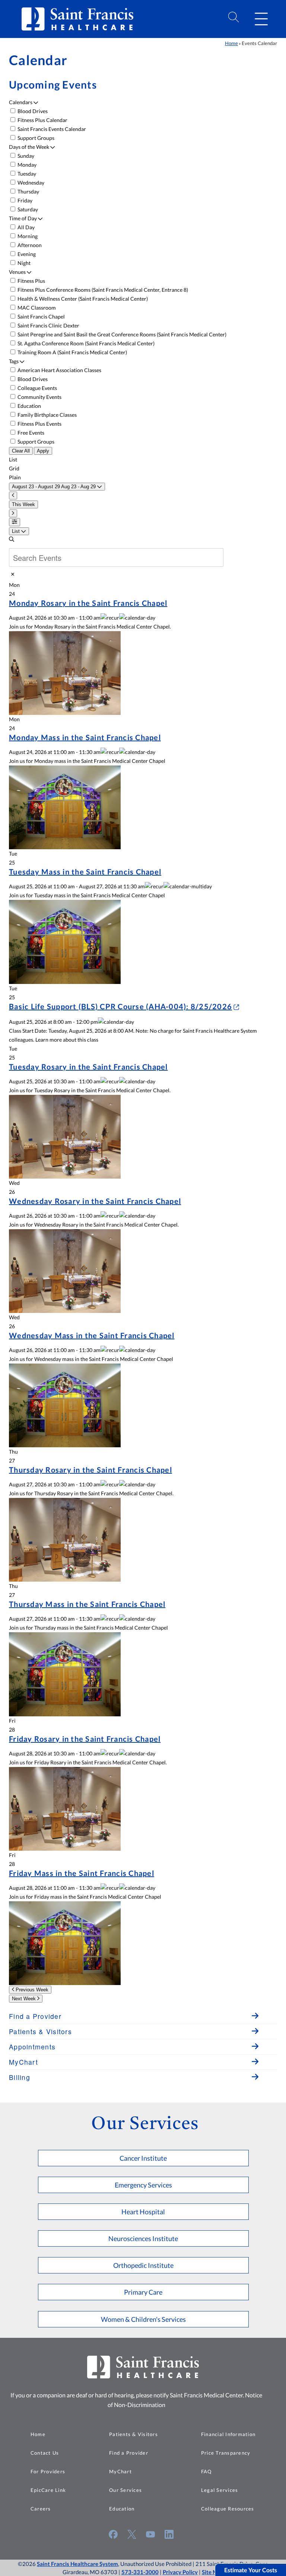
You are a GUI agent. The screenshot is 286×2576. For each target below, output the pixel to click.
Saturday (27, 209)
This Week (23, 504)
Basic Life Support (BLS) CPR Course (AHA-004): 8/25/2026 (120, 1006)
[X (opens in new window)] (132, 2534)
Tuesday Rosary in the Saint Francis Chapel (88, 1067)
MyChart (120, 2471)
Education (29, 406)
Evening (26, 254)
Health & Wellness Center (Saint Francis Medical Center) (82, 299)
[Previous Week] (13, 496)
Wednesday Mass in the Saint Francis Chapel (92, 1335)
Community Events (39, 397)
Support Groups (35, 138)
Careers (41, 2509)
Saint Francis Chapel (41, 317)
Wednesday (30, 183)
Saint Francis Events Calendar (51, 129)
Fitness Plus (31, 281)
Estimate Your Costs (251, 2570)
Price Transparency (226, 2453)
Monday (26, 165)
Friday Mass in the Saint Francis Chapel (82, 1873)
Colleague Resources (228, 2509)
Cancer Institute (143, 2158)
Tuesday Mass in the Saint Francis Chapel (85, 872)
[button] (261, 19)
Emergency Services (143, 2185)
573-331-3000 (140, 2572)
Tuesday (26, 174)
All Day (26, 227)
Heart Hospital (143, 2212)
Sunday (25, 156)
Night (23, 263)
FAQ (206, 2471)
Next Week (25, 1999)
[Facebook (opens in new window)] (113, 2534)
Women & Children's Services (143, 2319)
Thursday (28, 191)
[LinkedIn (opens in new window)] (169, 2534)
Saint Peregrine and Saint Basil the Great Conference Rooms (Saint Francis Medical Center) (121, 334)
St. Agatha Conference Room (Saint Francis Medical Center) (85, 343)
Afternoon (29, 245)
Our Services (125, 2490)
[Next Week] (13, 513)
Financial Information (228, 2434)
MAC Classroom (36, 308)
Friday (24, 200)
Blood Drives (32, 111)
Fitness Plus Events (39, 424)
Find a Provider (129, 2453)
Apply (43, 451)
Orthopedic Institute (143, 2265)
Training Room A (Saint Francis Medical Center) (72, 352)
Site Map (213, 2572)
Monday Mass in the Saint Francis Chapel (85, 737)
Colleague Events (37, 388)
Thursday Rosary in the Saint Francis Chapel (90, 1470)
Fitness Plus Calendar (42, 120)
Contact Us (45, 2453)
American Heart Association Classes (59, 370)
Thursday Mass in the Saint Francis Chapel (87, 1604)
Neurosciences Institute (143, 2238)
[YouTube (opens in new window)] (150, 2534)
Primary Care (143, 2292)
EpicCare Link (48, 2490)
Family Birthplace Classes (47, 415)
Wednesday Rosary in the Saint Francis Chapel (95, 1201)
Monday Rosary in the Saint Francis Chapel (88, 603)
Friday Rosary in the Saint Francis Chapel (85, 1739)
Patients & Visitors (134, 2434)
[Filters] (15, 522)
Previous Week (31, 1990)
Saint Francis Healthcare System (77, 2564)
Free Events (30, 433)
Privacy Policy (180, 2572)
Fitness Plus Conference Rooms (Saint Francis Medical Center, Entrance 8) (102, 290)
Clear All (21, 451)
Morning (27, 236)
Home (231, 43)
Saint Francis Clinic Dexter (48, 325)
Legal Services (220, 2490)
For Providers (48, 2471)
